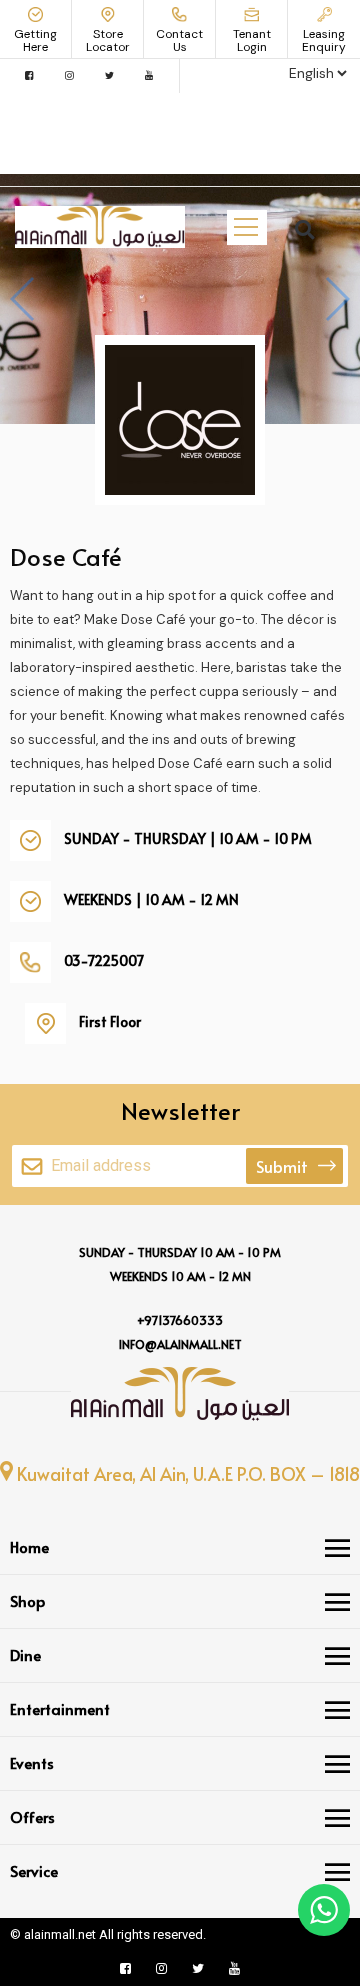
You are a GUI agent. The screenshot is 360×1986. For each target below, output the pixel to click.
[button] (304, 229)
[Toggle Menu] (246, 227)
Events (32, 1762)
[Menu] (337, 1548)
